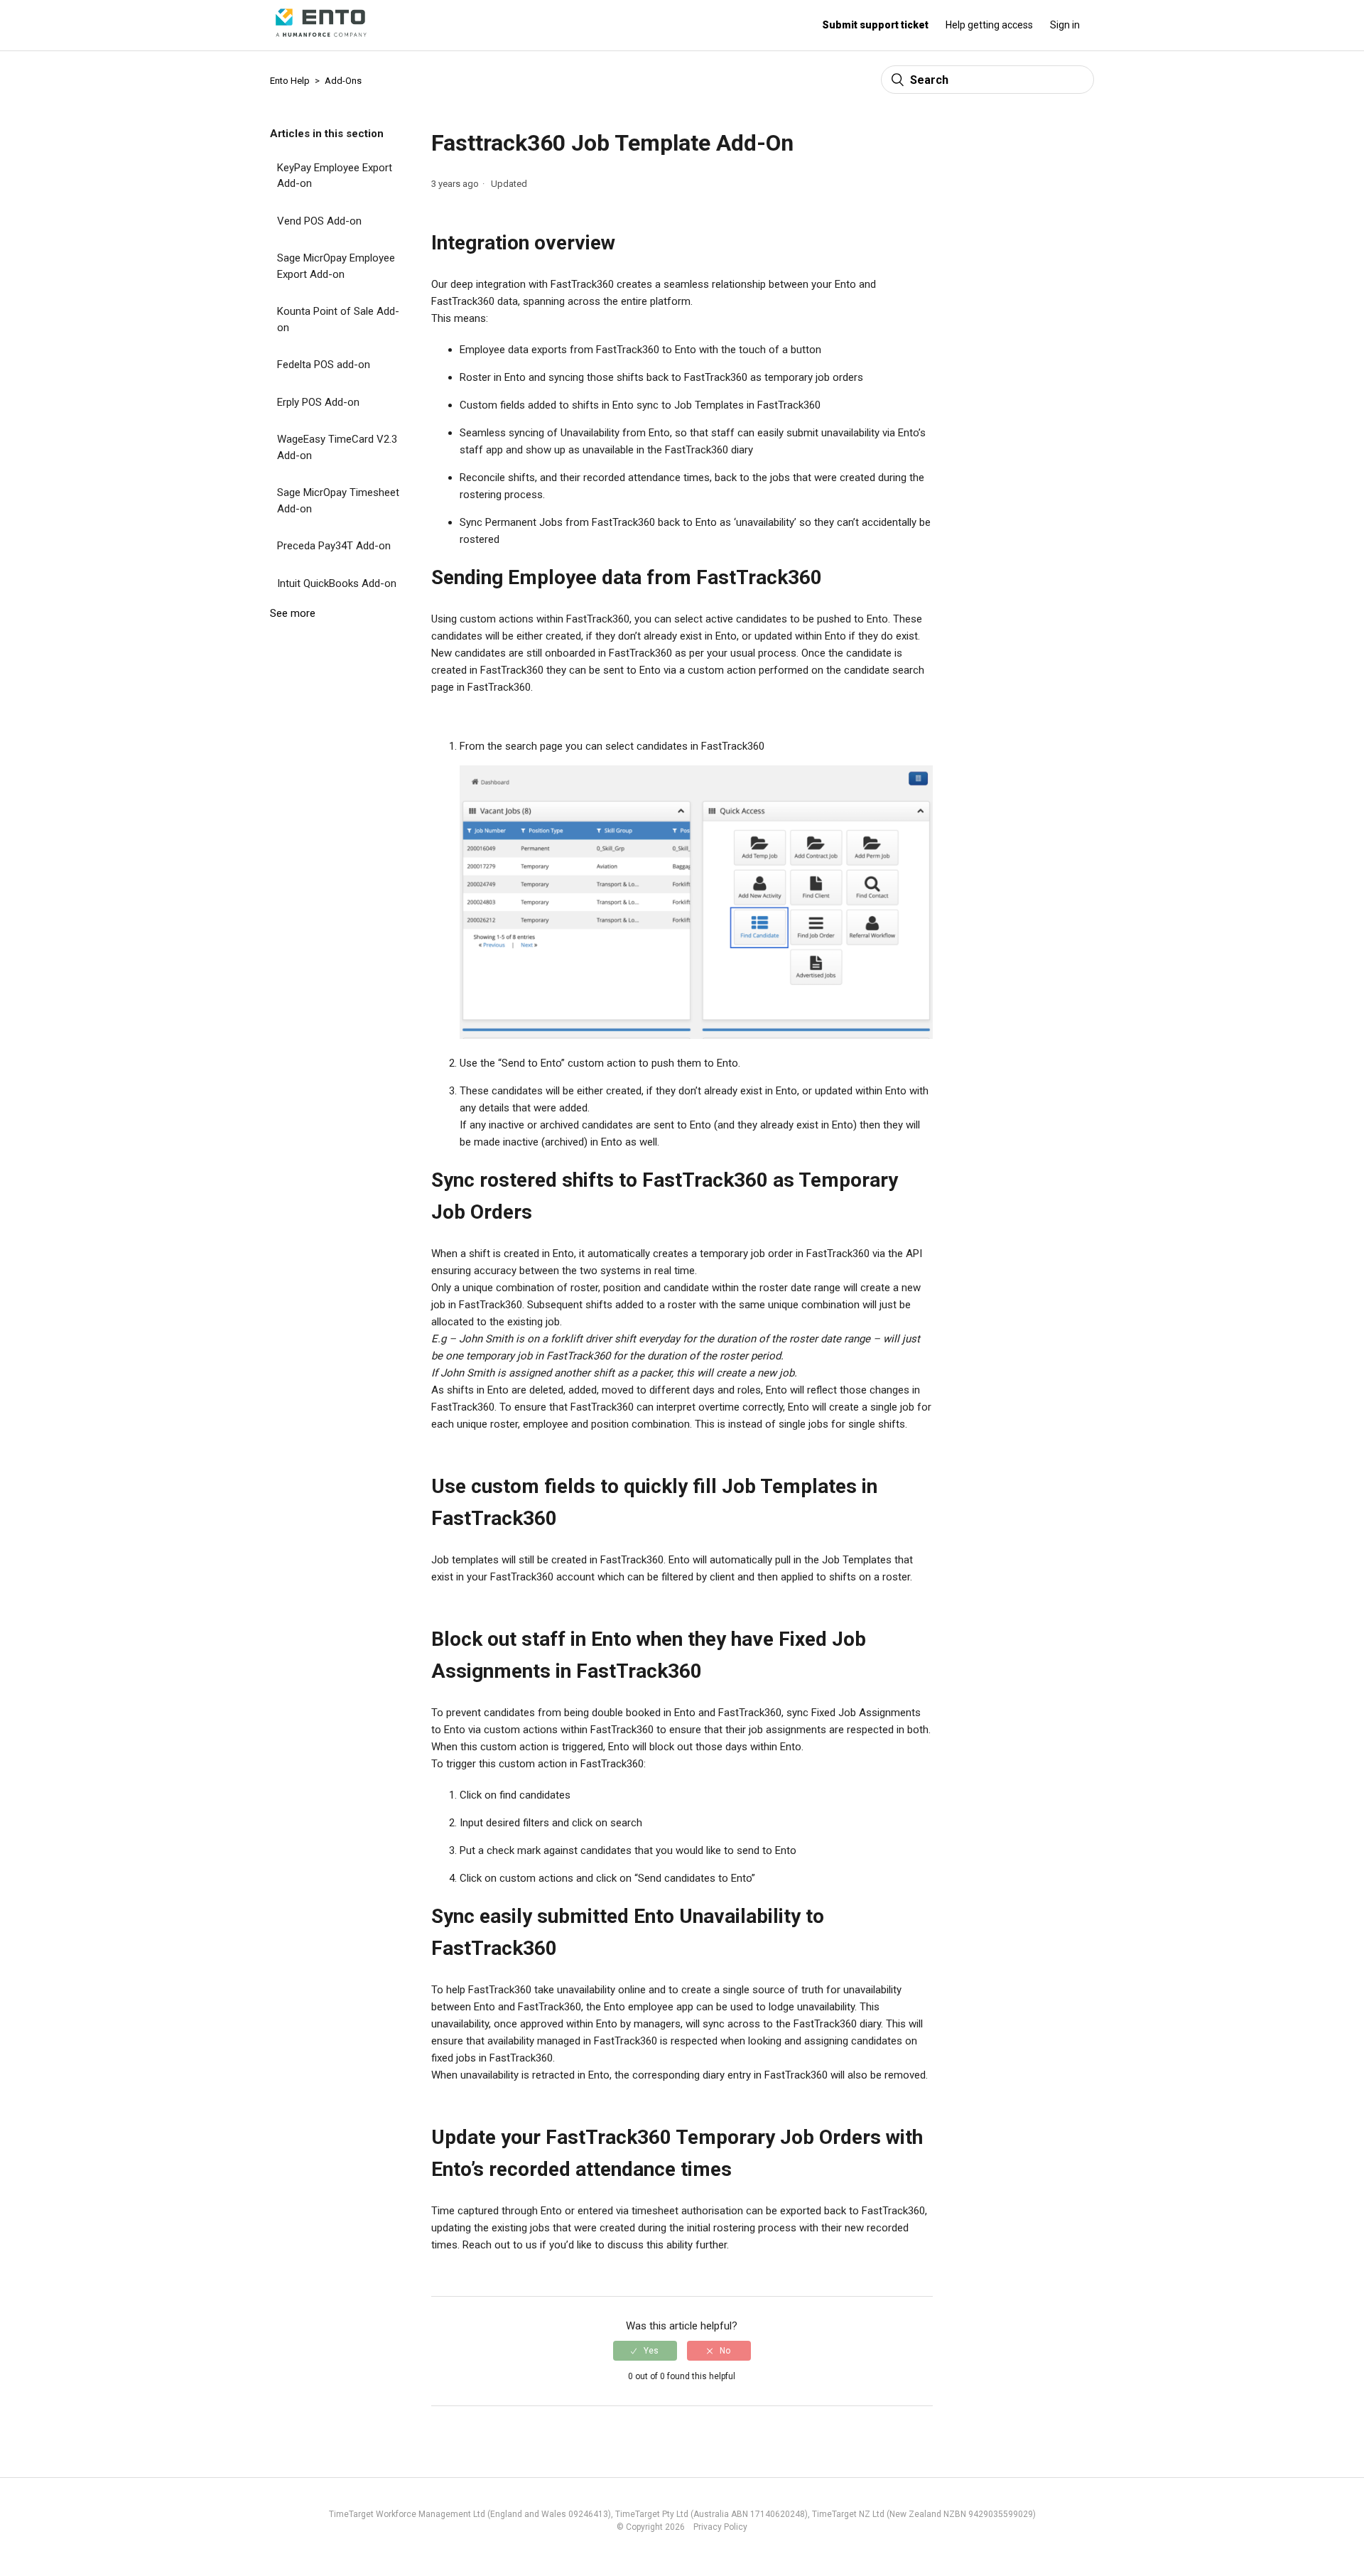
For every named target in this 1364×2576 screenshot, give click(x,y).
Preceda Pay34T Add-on (334, 546)
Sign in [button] (1065, 25)
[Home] (321, 41)
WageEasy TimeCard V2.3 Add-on (337, 447)
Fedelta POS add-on (324, 365)
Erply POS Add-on (318, 402)
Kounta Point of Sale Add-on (338, 319)
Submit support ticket (875, 25)
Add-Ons (343, 81)
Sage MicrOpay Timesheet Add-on (338, 501)
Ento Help (290, 81)
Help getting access (989, 25)
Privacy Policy (717, 2527)
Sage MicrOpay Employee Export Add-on (336, 266)
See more (293, 613)
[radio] (645, 2351)
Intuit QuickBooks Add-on (337, 583)
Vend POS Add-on (319, 221)
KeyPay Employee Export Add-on (335, 176)
